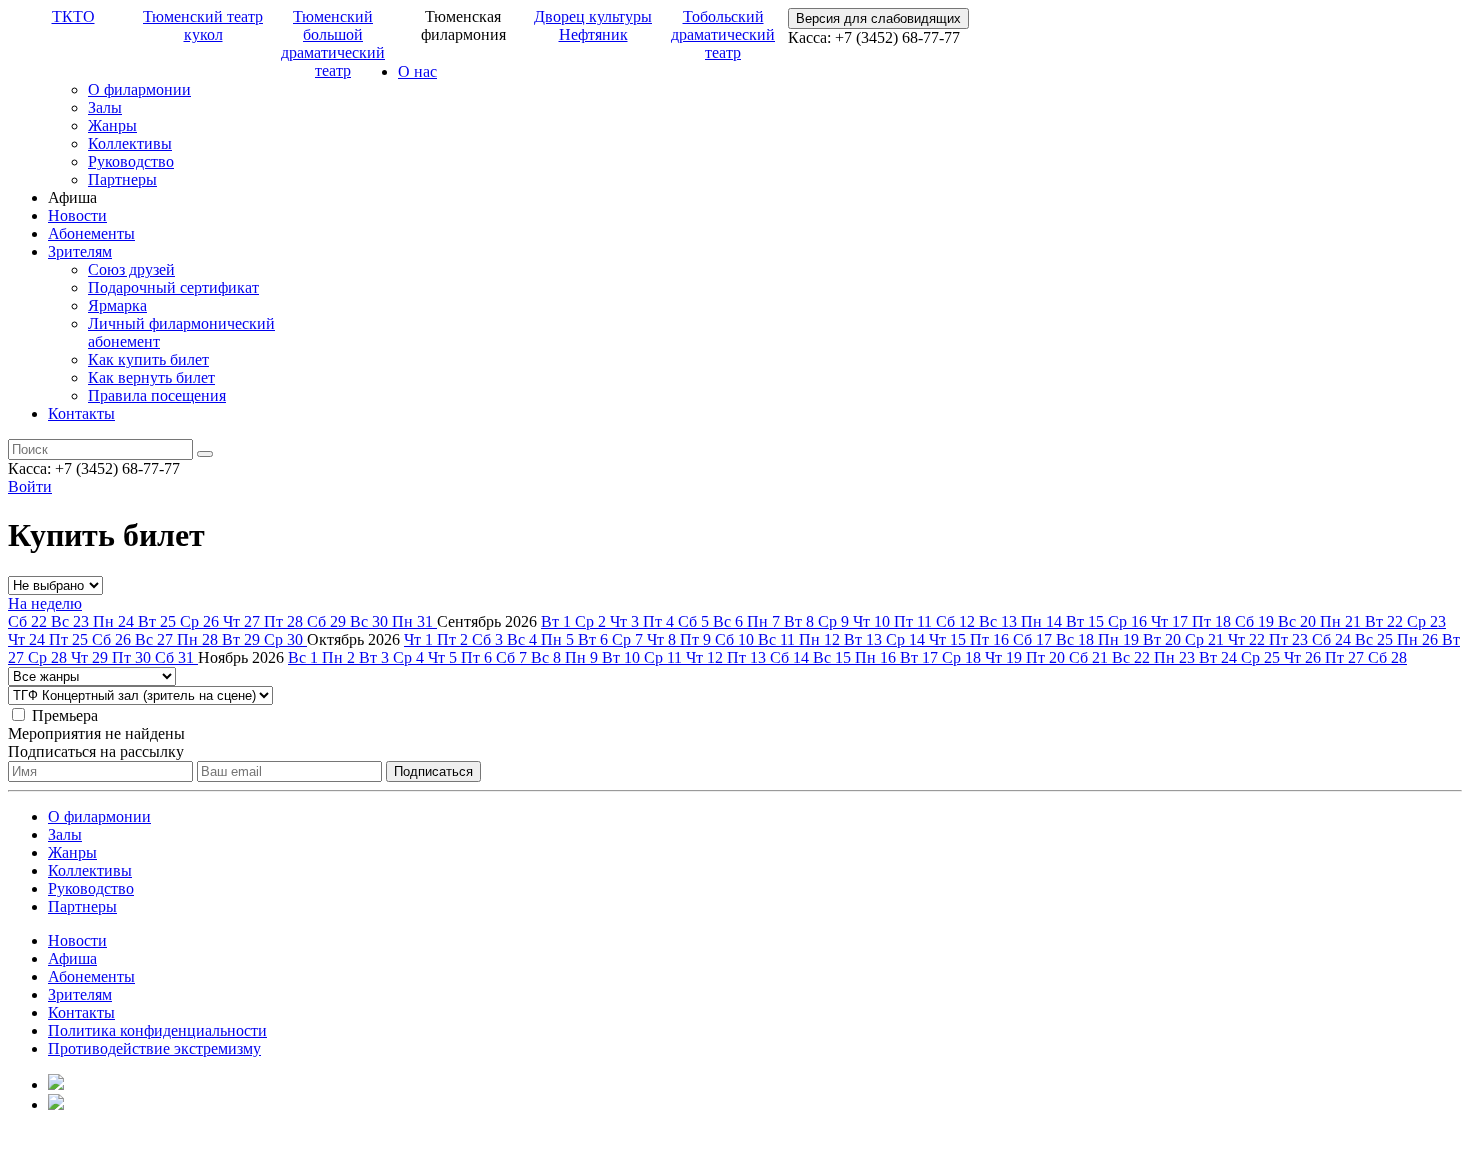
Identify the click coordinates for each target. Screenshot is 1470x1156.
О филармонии (139, 89)
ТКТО (73, 16)
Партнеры (122, 179)
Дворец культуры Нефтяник (593, 25)
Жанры (112, 125)
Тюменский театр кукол (203, 25)
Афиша (72, 958)
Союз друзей (131, 269)
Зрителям (80, 251)
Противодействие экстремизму (154, 1048)
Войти (30, 486)
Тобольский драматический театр (723, 34)
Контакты (81, 413)
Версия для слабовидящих (878, 18)
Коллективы (130, 143)
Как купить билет (148, 359)
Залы (105, 107)
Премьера (65, 715)
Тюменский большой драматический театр (333, 43)
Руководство (131, 161)
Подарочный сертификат (173, 287)
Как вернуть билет (151, 377)
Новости (77, 215)
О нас (417, 71)
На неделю (45, 603)
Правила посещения (157, 395)
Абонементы (91, 233)
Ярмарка (117, 305)
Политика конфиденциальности (157, 1030)
